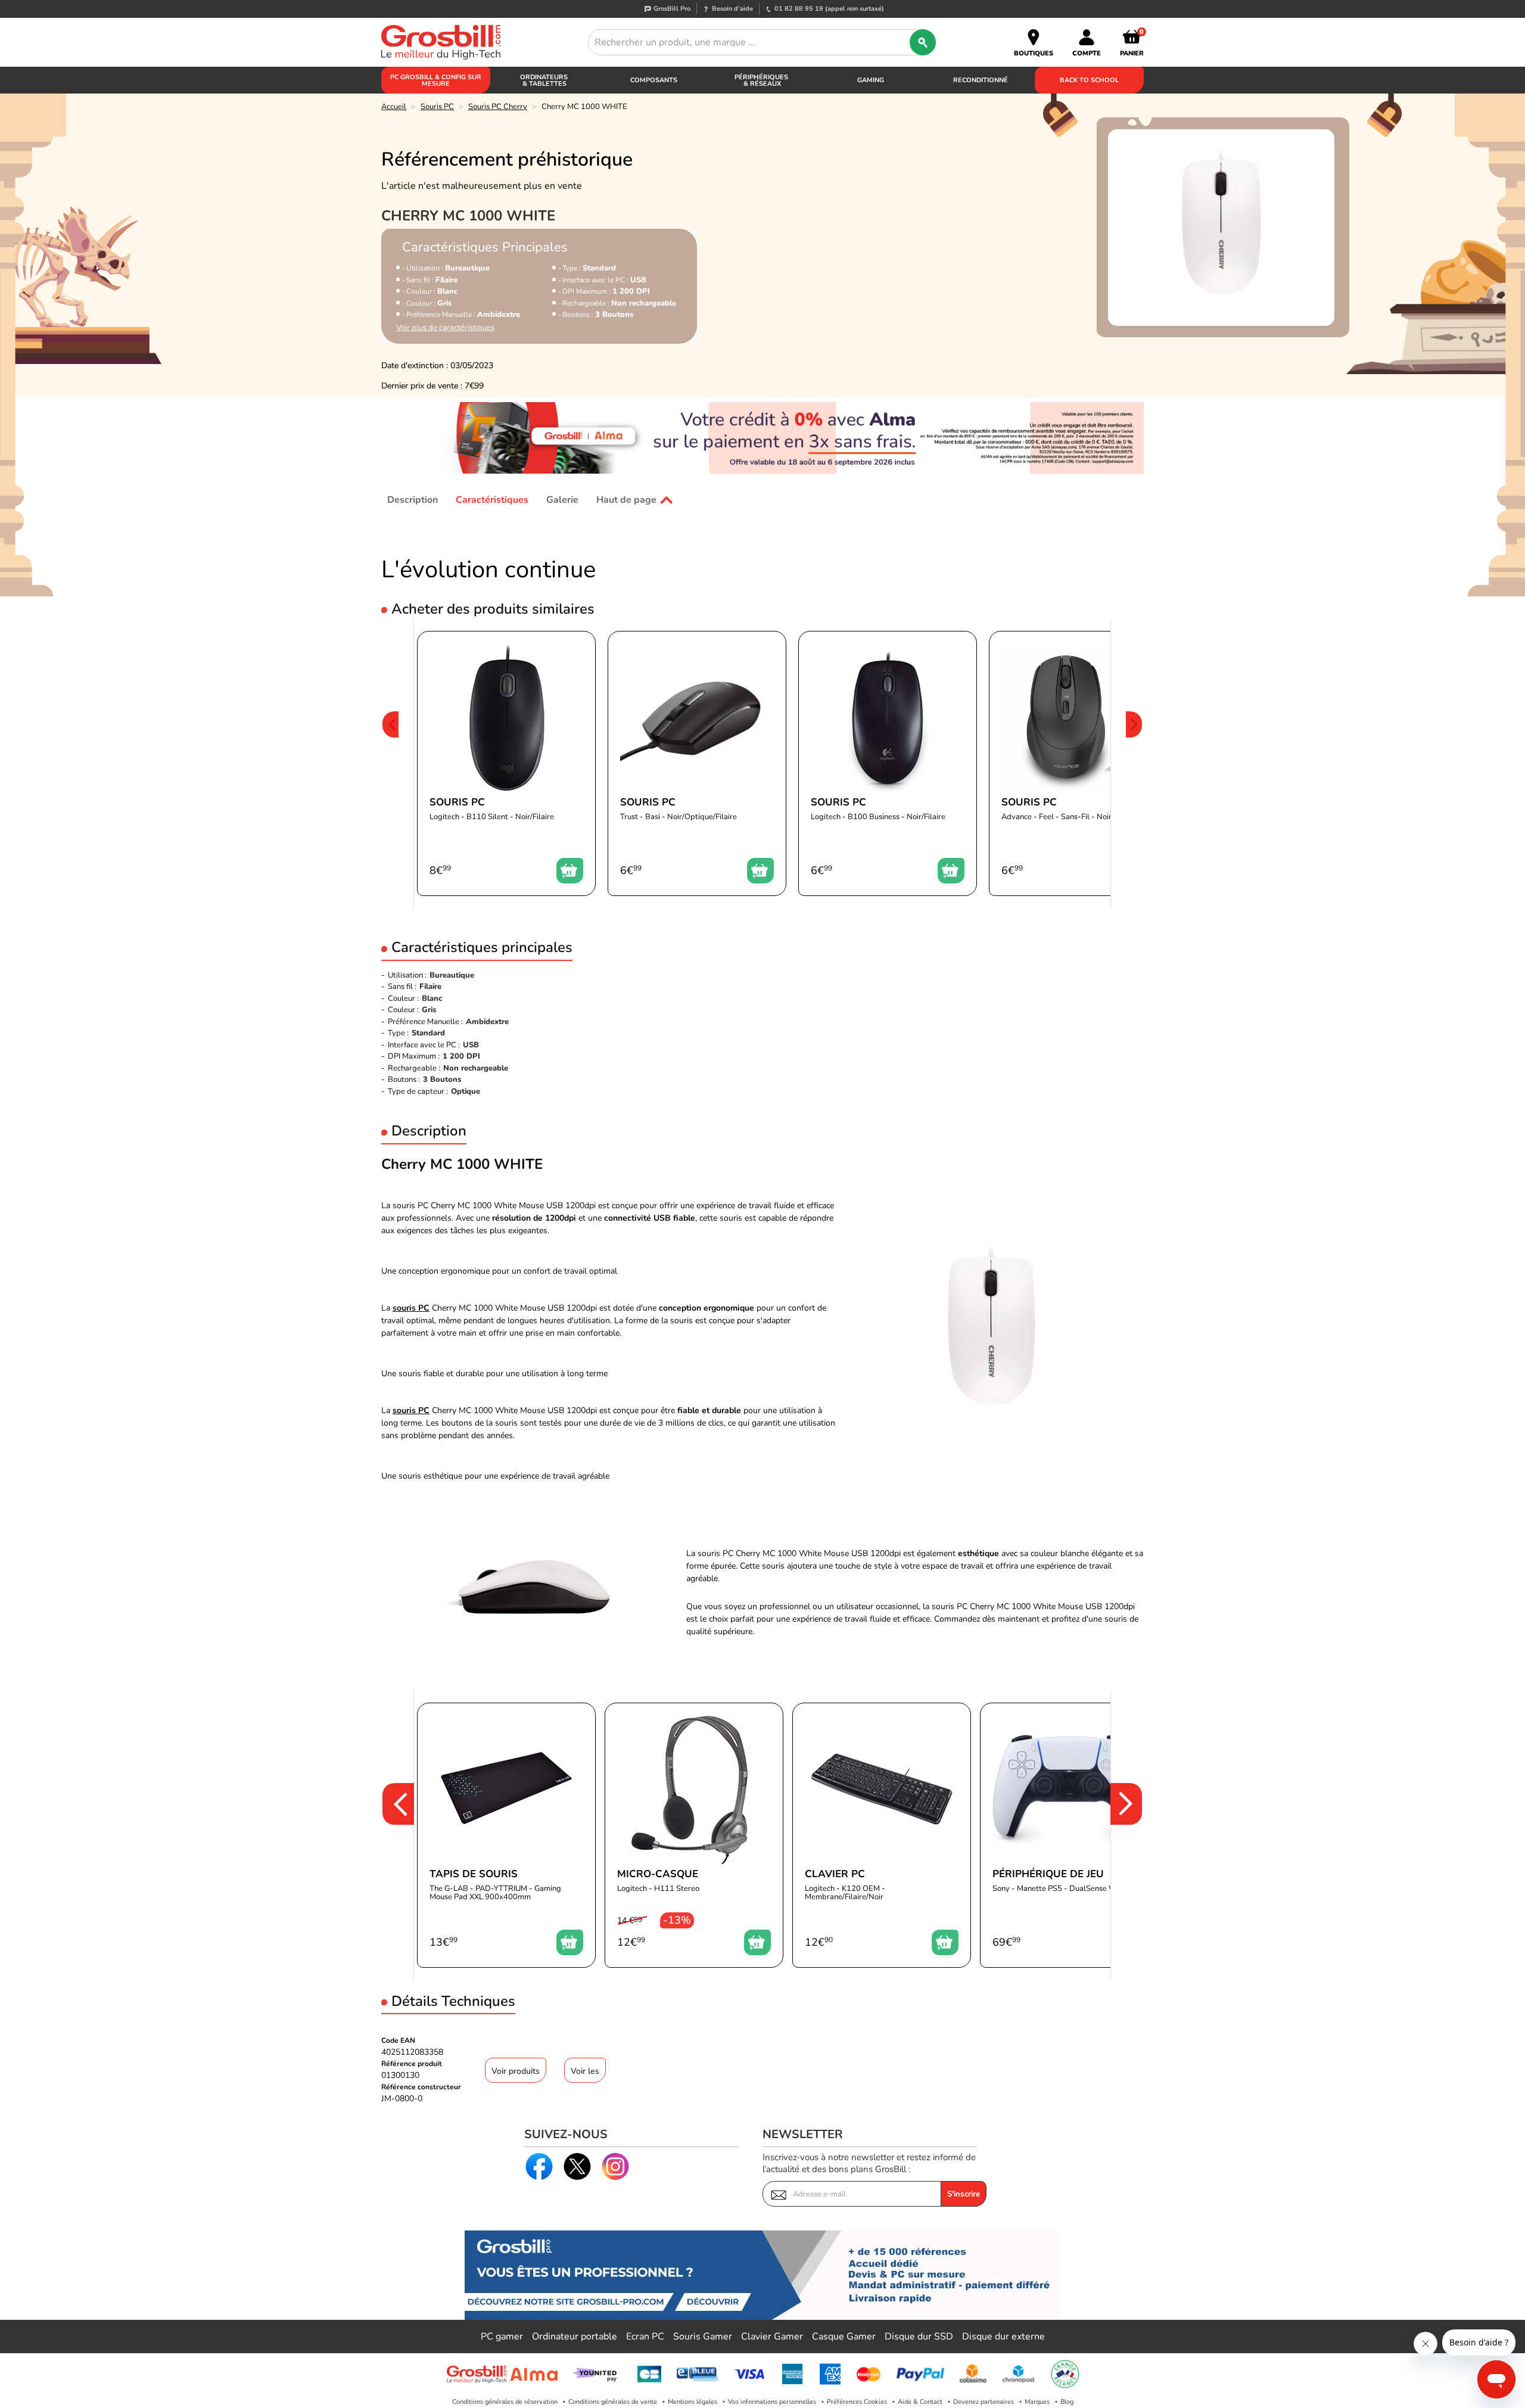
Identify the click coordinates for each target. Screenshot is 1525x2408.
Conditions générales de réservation (505, 2402)
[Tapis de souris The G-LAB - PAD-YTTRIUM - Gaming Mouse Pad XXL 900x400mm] (506, 1835)
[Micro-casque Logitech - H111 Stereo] (694, 1835)
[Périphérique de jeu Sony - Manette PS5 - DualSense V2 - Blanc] (1069, 1835)
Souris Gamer (703, 2337)
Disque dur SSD (919, 2337)
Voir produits (516, 2071)
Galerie (562, 500)
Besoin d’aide (732, 9)
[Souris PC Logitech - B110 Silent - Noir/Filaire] (506, 763)
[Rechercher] (923, 42)
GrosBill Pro (672, 9)
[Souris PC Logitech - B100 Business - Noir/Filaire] (888, 763)
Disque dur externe (1003, 2337)
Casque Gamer (844, 2337)
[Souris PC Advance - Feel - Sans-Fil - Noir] (1078, 763)
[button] (390, 763)
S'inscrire (964, 2194)
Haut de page (626, 500)
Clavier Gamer (772, 2337)
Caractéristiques (492, 500)
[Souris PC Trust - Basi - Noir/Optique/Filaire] (697, 763)
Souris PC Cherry (498, 107)
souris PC (411, 1308)
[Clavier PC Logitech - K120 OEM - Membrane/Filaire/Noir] (882, 1835)
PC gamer (502, 2337)
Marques (1037, 2402)
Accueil (394, 107)
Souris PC (437, 107)
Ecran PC (645, 2337)
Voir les (585, 2071)
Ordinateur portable (575, 2337)
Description (413, 500)
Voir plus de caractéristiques (445, 328)
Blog (1067, 2402)
